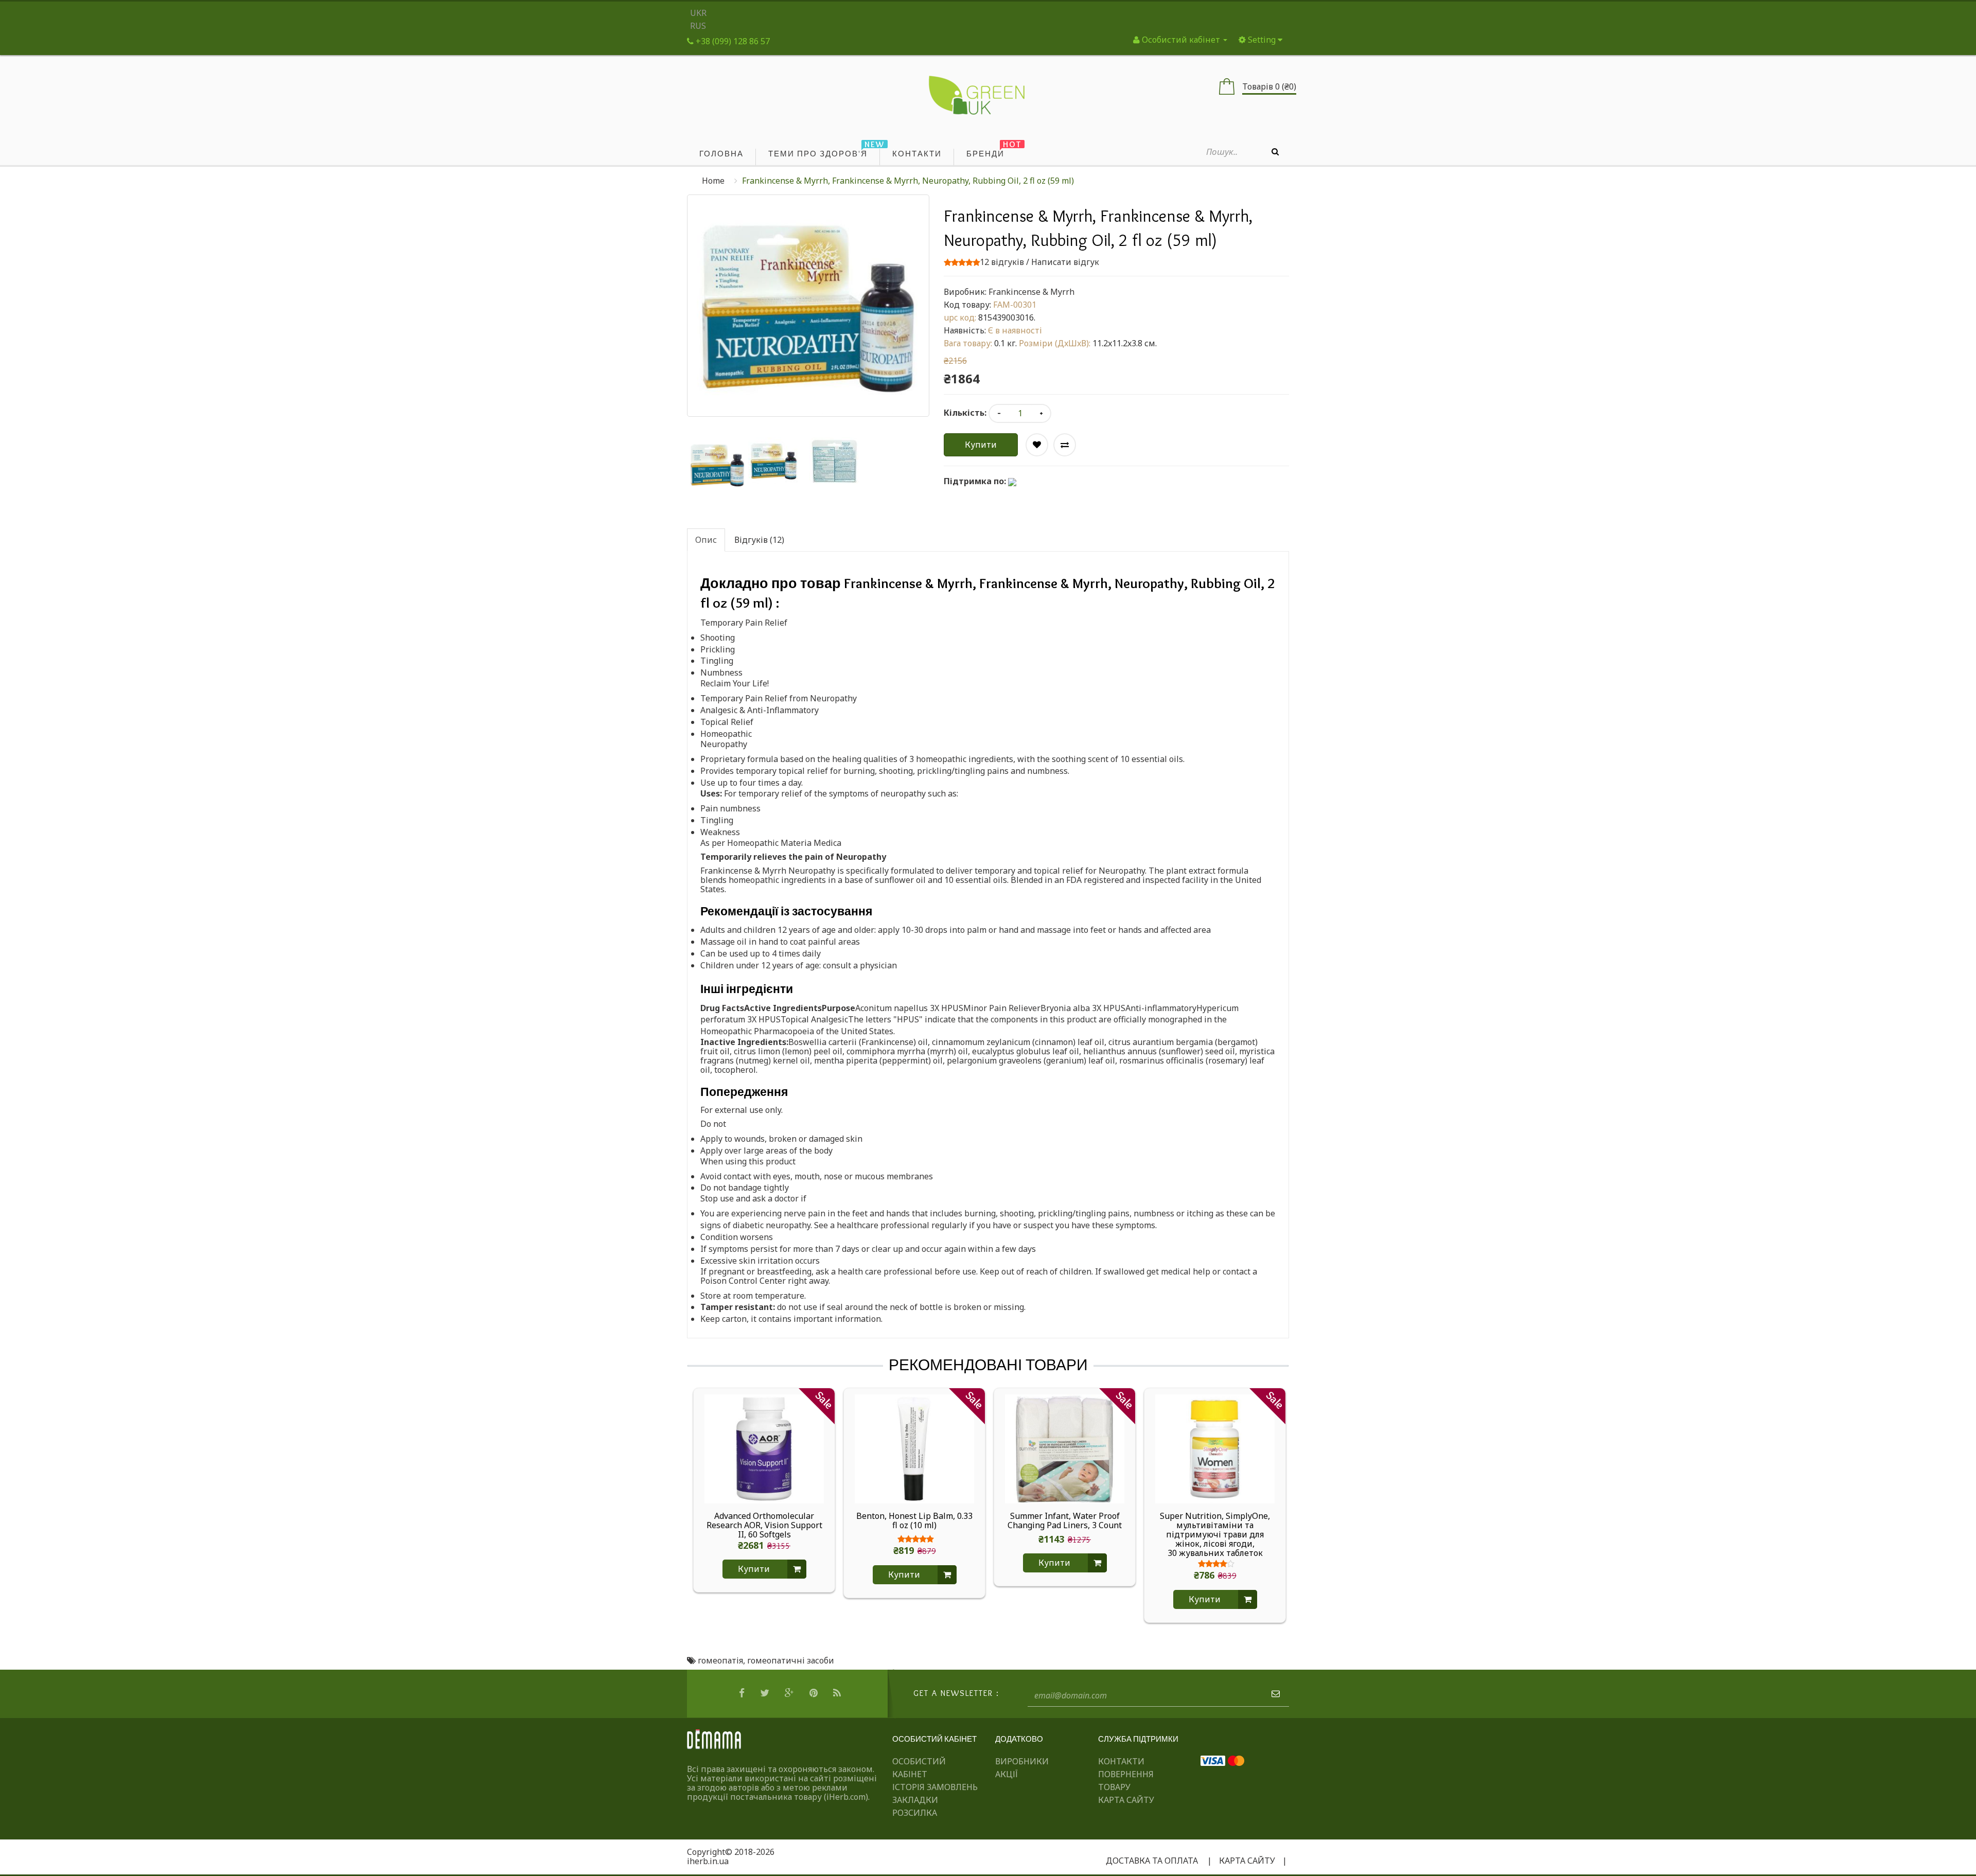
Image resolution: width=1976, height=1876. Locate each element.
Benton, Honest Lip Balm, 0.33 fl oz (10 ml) (914, 1521)
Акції (1007, 1774)
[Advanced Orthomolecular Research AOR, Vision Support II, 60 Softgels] (764, 1448)
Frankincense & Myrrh (1031, 292)
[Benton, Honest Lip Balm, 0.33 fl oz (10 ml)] (914, 1448)
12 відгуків (1002, 262)
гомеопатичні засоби (791, 1660)
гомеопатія (720, 1660)
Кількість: (965, 413)
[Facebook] (743, 1693)
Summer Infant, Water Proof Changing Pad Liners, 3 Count (1065, 1521)
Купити (981, 445)
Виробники (1022, 1761)
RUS (698, 26)
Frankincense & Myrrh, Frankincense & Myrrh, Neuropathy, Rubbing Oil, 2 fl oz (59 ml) (908, 181)
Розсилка (915, 1813)
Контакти (1121, 1761)
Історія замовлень (935, 1787)
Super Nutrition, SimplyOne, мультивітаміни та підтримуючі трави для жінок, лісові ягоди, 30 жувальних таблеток (1215, 1534)
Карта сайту (1126, 1800)
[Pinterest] (815, 1693)
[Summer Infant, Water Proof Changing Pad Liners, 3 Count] (1065, 1448)
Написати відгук (1065, 262)
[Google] (791, 1693)
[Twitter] (766, 1693)
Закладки (915, 1800)
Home (713, 181)
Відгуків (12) (759, 540)
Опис (706, 540)
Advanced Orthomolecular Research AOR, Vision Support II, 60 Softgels (764, 1525)
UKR (698, 13)
